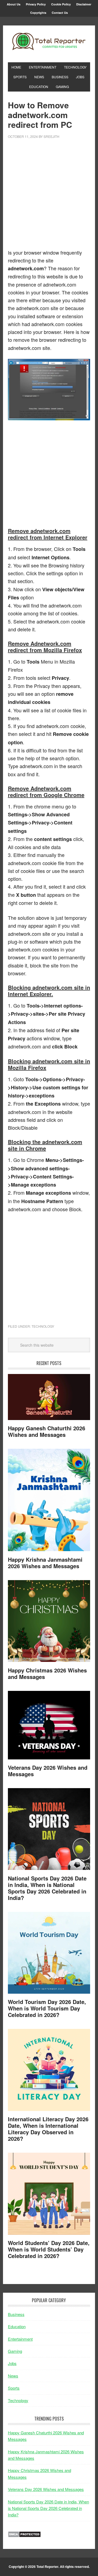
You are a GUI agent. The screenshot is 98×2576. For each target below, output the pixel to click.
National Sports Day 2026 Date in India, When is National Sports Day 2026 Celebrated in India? (47, 1888)
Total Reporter (49, 42)
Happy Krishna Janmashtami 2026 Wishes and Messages (45, 1563)
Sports (14, 2388)
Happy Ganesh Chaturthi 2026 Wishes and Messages (47, 1431)
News (13, 2376)
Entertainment (20, 2339)
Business (16, 2314)
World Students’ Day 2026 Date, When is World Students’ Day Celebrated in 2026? (49, 2249)
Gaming (15, 2351)
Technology (43, 1326)
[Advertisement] (49, 197)
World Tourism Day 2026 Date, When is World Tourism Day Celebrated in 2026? (47, 2008)
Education (17, 2326)
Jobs (12, 2363)
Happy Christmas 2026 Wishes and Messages (47, 1673)
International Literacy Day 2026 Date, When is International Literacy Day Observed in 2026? (48, 2129)
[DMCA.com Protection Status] (24, 2536)
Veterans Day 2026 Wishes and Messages (48, 1771)
